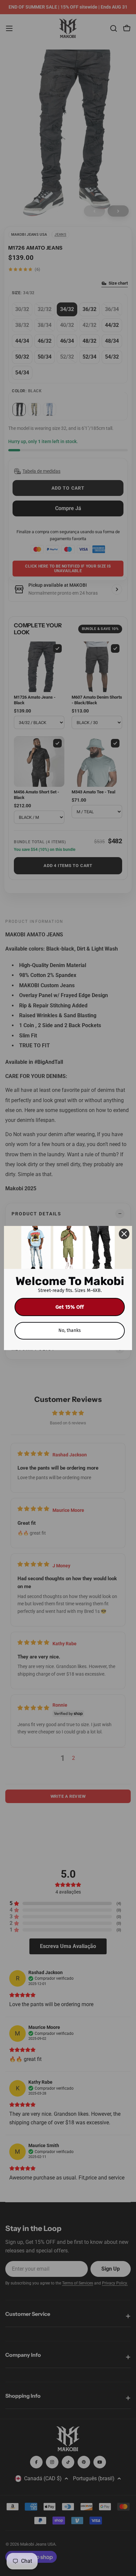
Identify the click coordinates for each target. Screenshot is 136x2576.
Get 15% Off (70, 1307)
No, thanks (70, 1330)
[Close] (124, 1234)
